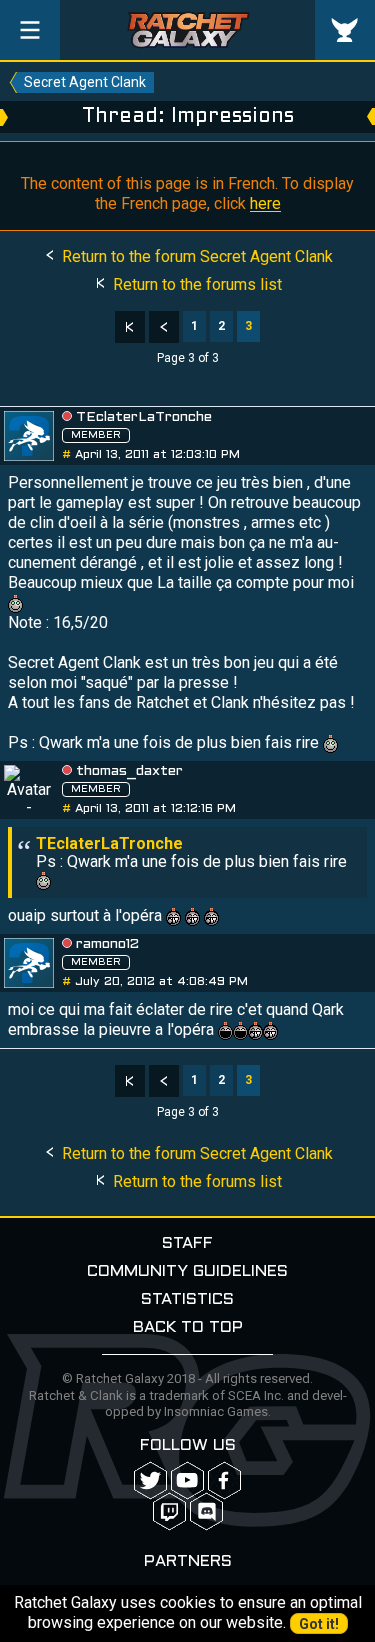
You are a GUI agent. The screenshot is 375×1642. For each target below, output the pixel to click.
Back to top (188, 1327)
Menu (30, 30)
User (345, 30)
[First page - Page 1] (130, 327)
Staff (187, 1243)
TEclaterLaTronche (144, 417)
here (265, 203)
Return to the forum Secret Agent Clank (195, 256)
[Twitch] (169, 1511)
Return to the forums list (195, 284)
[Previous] (164, 327)
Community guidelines (187, 1271)
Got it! (319, 1624)
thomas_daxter (129, 771)
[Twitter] (150, 1480)
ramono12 (107, 944)
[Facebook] (224, 1480)
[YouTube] (187, 1480)
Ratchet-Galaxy (188, 30)
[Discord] (206, 1511)
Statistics (187, 1299)
